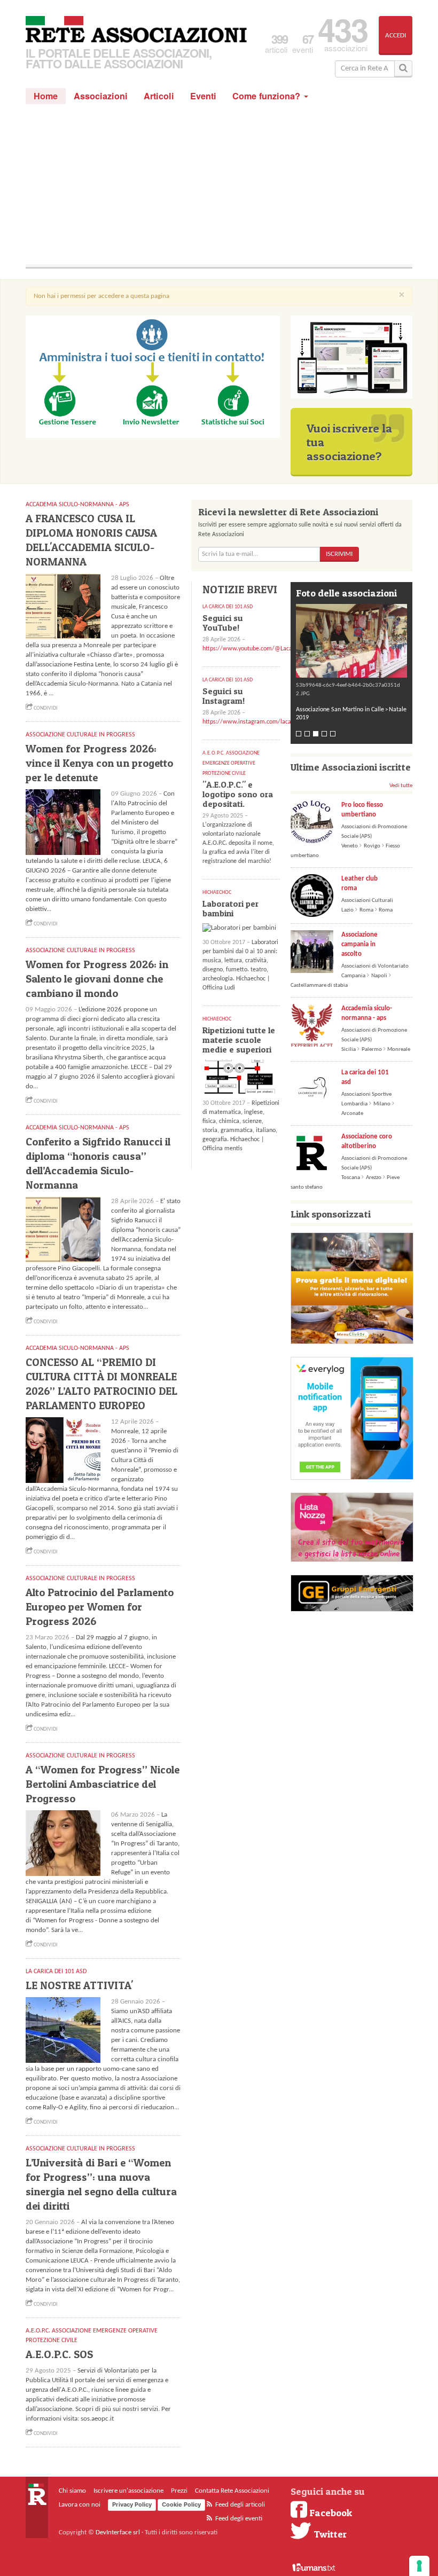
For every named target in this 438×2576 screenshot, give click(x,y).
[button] (351, 641)
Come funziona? (268, 96)
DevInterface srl (118, 2532)
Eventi (203, 96)
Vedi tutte (401, 786)
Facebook (330, 2512)
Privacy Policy (132, 2504)
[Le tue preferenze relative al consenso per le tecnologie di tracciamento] (419, 2566)
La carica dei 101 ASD (56, 1972)
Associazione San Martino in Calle (340, 710)
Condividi (45, 708)
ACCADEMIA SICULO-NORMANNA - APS (77, 505)
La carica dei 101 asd (365, 1077)
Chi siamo (72, 2491)
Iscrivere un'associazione (128, 2491)
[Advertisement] (219, 184)
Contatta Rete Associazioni (232, 2491)
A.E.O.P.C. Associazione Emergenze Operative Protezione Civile (231, 763)
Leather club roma (359, 883)
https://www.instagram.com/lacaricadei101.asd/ (267, 722)
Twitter (329, 2534)
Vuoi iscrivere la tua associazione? (349, 442)
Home (46, 96)
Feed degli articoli (239, 2505)
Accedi (396, 36)
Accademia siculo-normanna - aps (367, 1013)
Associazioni (101, 96)
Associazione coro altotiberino (367, 1141)
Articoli (159, 96)
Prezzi (179, 2491)
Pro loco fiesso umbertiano (362, 810)
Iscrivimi (339, 554)
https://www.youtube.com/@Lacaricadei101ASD (266, 649)
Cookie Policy (181, 2504)
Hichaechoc (217, 893)
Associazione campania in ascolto (359, 944)
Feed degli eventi (238, 2519)
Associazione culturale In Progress (80, 735)
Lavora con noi (80, 2505)
